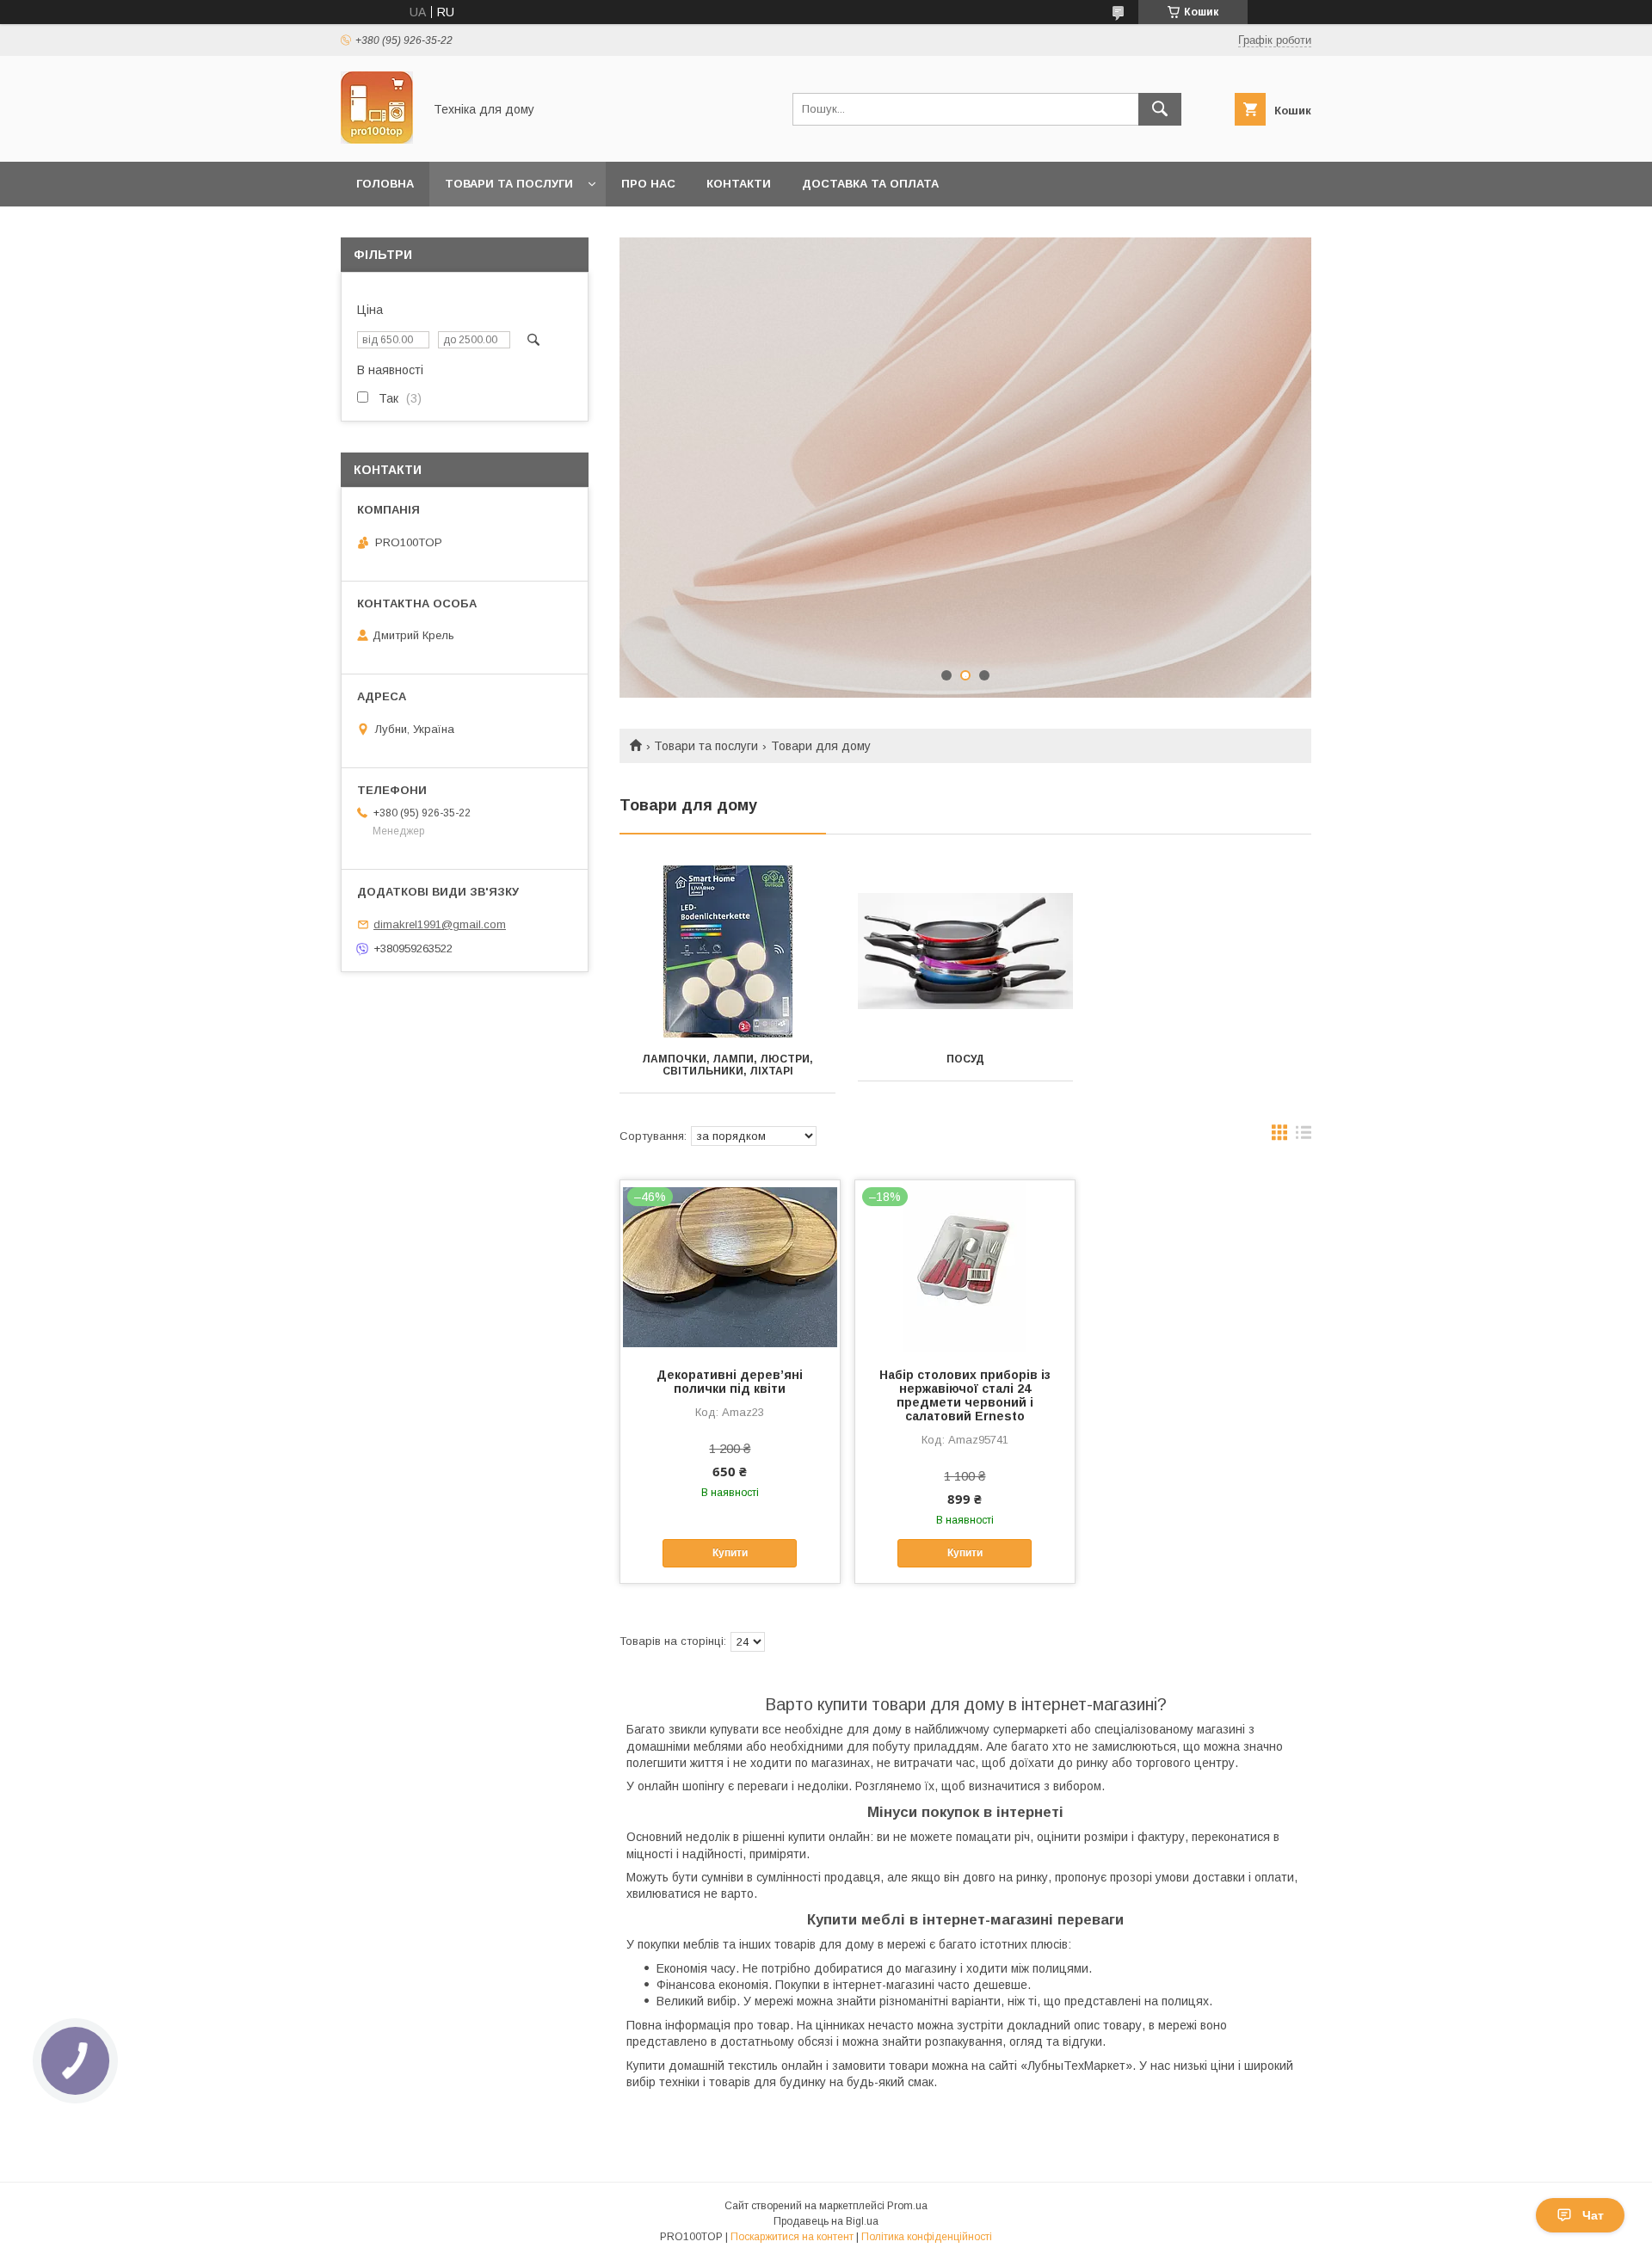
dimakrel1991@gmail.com (440, 924)
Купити (730, 1553)
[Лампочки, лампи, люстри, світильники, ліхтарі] (727, 951)
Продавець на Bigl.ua (826, 2221)
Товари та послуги (509, 184)
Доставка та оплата (870, 184)
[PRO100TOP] (377, 139)
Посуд (965, 1059)
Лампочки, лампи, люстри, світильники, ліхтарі (727, 1065)
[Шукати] (1160, 109)
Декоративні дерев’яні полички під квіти (730, 1382)
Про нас (648, 184)
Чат (1593, 2215)
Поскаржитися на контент (792, 2237)
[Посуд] (966, 951)
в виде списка (1304, 1136)
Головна (385, 184)
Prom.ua (907, 2206)
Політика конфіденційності (927, 2237)
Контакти (739, 184)
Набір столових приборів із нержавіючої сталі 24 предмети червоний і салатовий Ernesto (965, 1395)
